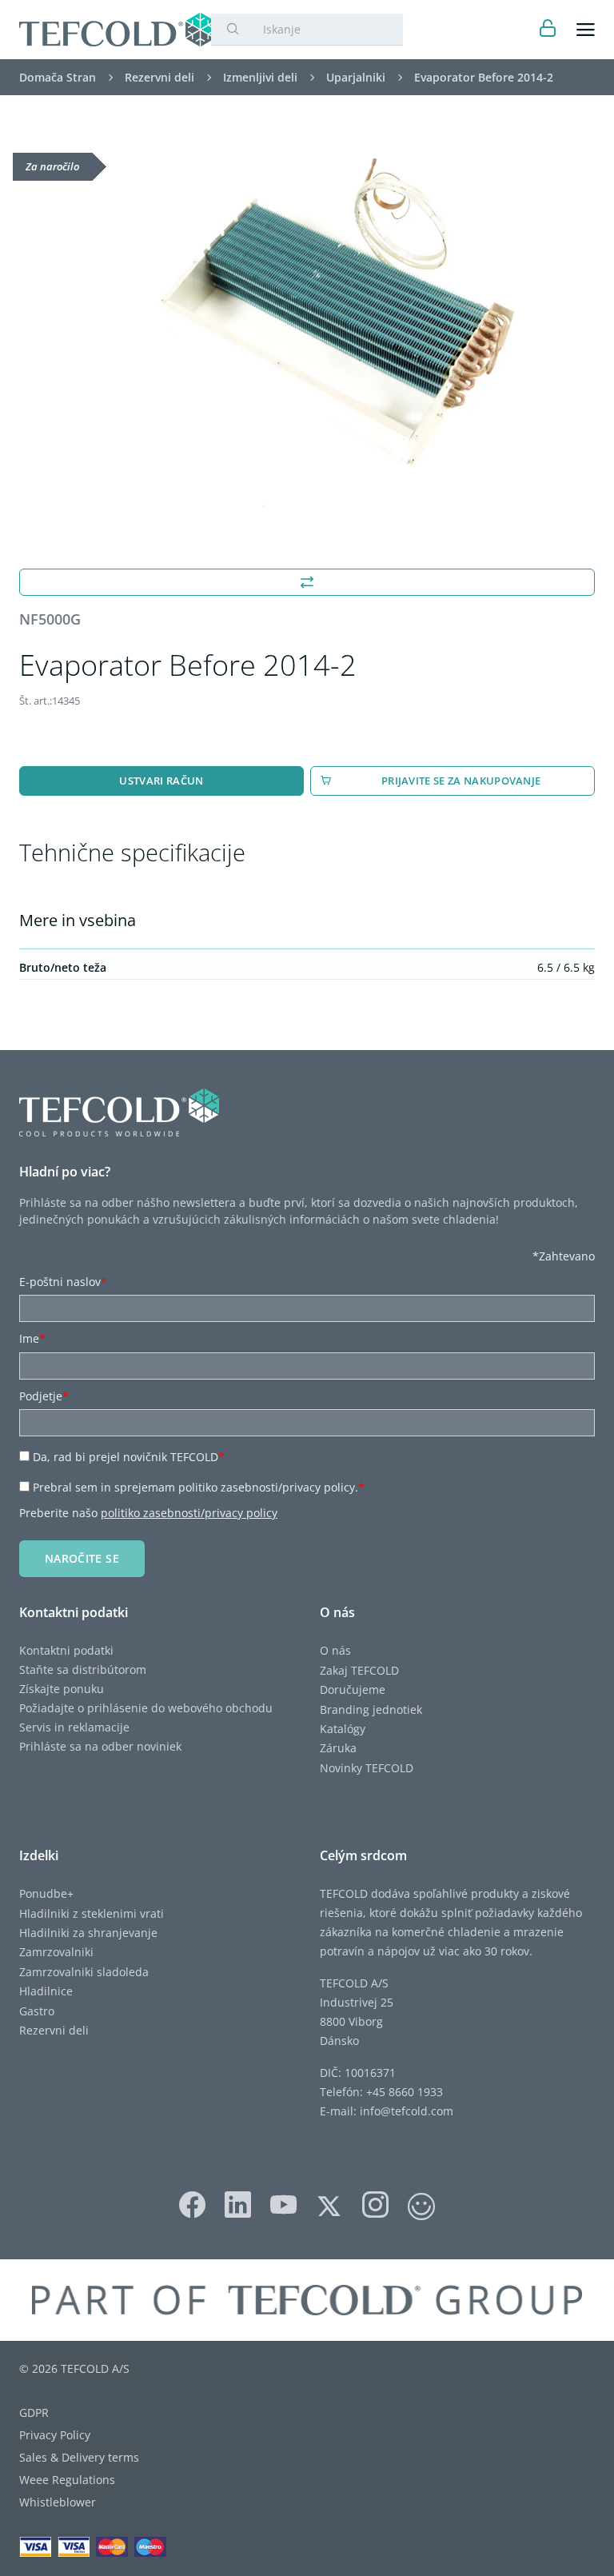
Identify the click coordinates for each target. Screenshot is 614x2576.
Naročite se (82, 1558)
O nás (335, 1650)
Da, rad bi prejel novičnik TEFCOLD (129, 1457)
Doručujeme (353, 1689)
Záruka (338, 1748)
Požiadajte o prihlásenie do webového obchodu (146, 1708)
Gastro (37, 2011)
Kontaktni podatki (66, 1650)
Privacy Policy (55, 2435)
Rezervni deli (54, 2030)
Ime (32, 1338)
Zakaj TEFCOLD (359, 1670)
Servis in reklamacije (74, 1727)
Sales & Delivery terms (79, 2457)
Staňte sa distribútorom (83, 1669)
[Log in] (548, 30)
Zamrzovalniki (56, 1952)
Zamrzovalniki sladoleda (84, 1972)
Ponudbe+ (46, 1893)
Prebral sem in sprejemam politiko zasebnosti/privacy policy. (199, 1487)
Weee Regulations (67, 2480)
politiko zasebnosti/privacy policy (189, 1513)
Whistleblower (58, 2502)
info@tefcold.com (407, 2111)
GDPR (34, 2412)
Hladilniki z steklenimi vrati (92, 1913)
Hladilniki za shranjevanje (88, 1933)
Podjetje (44, 1396)
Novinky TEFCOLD (367, 1768)
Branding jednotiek (371, 1709)
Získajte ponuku (62, 1689)
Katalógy (343, 1729)
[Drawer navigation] (586, 30)
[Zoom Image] (307, 325)
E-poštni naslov (63, 1282)
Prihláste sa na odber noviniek (100, 1746)
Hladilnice (46, 1991)
